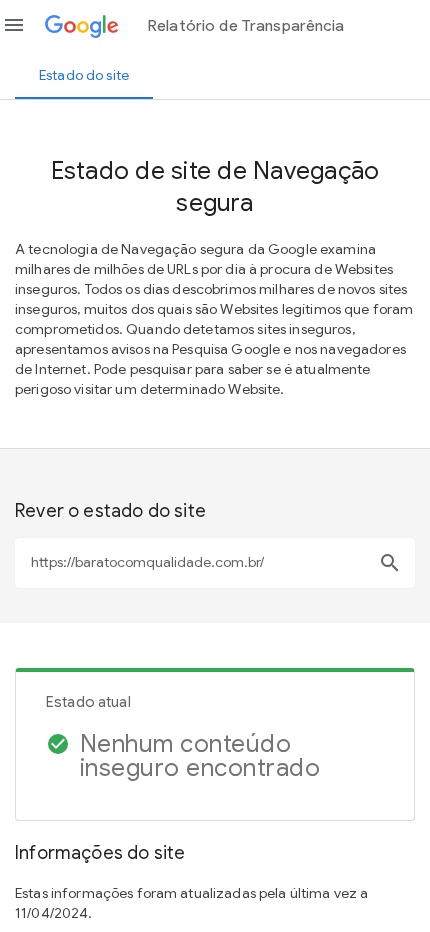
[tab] (84, 75)
